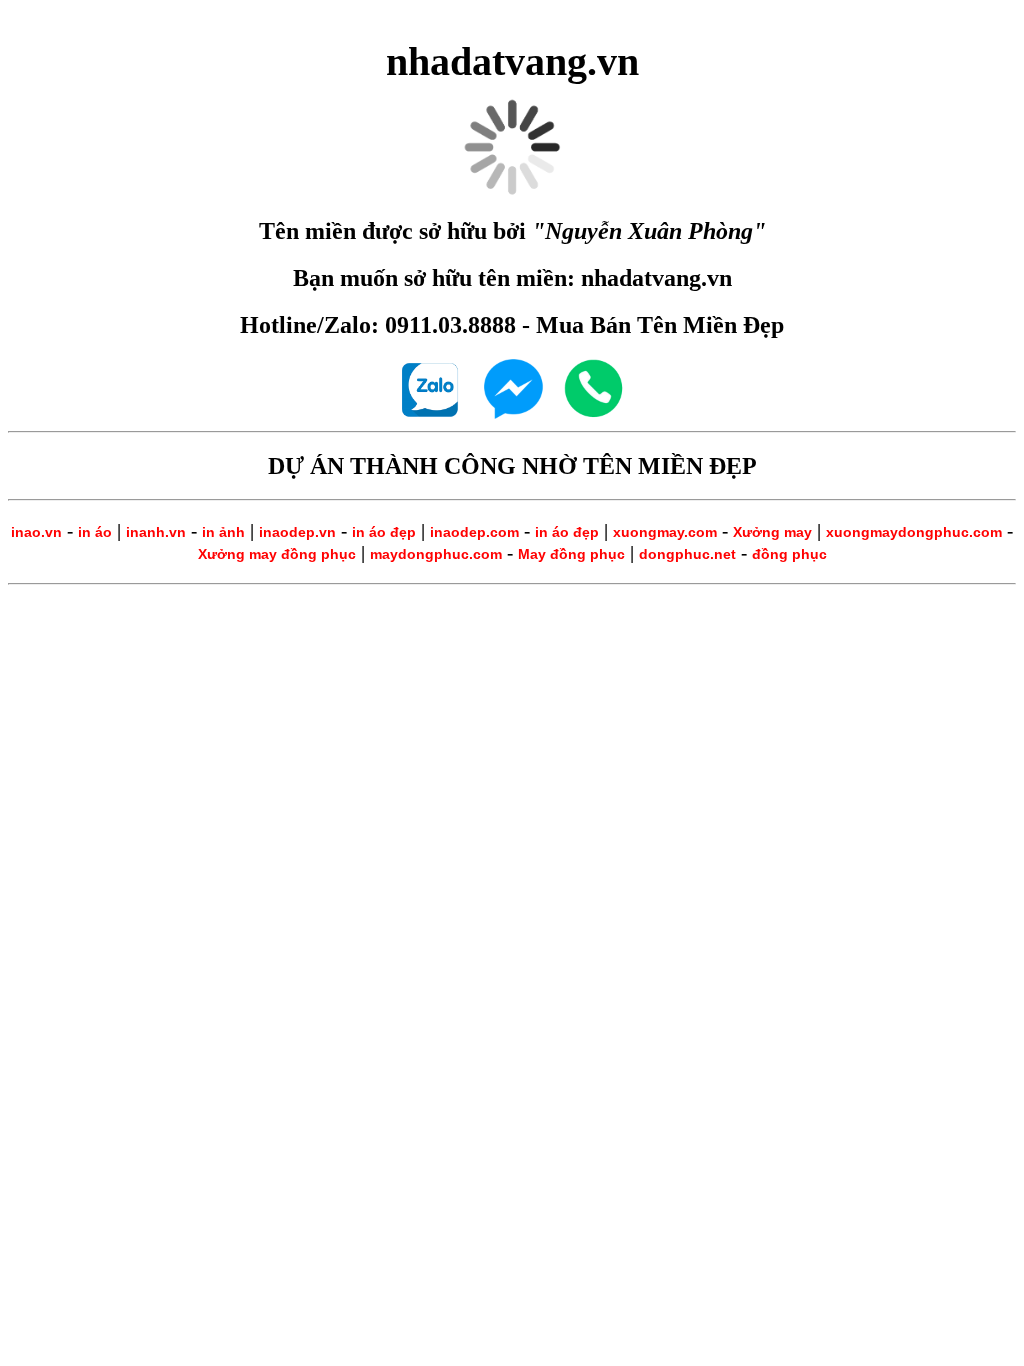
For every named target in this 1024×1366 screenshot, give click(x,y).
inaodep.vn (297, 532)
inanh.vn (156, 532)
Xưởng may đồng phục (277, 554)
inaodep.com (474, 532)
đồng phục (789, 554)
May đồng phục (571, 554)
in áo (95, 532)
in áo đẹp (384, 532)
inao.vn (36, 532)
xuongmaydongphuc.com (914, 532)
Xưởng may (772, 532)
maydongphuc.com (436, 554)
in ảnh (223, 532)
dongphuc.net (687, 554)
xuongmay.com (665, 532)
